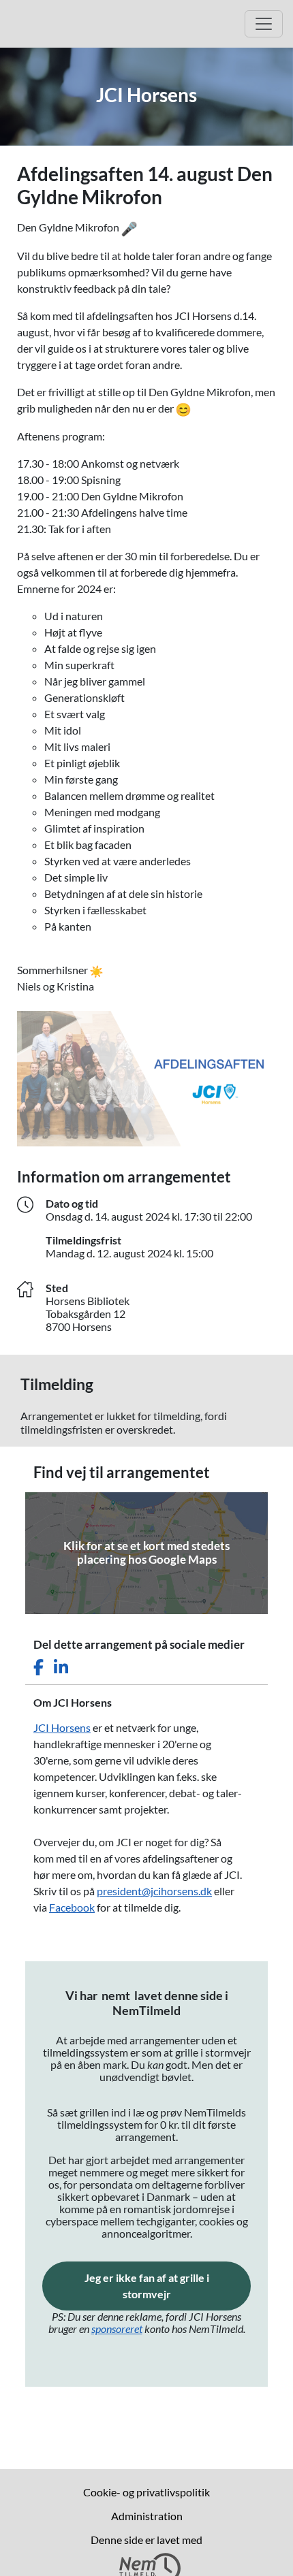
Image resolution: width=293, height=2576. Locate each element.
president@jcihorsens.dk (154, 1891)
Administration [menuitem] (147, 2516)
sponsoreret (117, 2329)
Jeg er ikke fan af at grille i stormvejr (168, 2286)
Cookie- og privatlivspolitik (146, 2492)
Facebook (72, 1907)
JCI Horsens (62, 1727)
